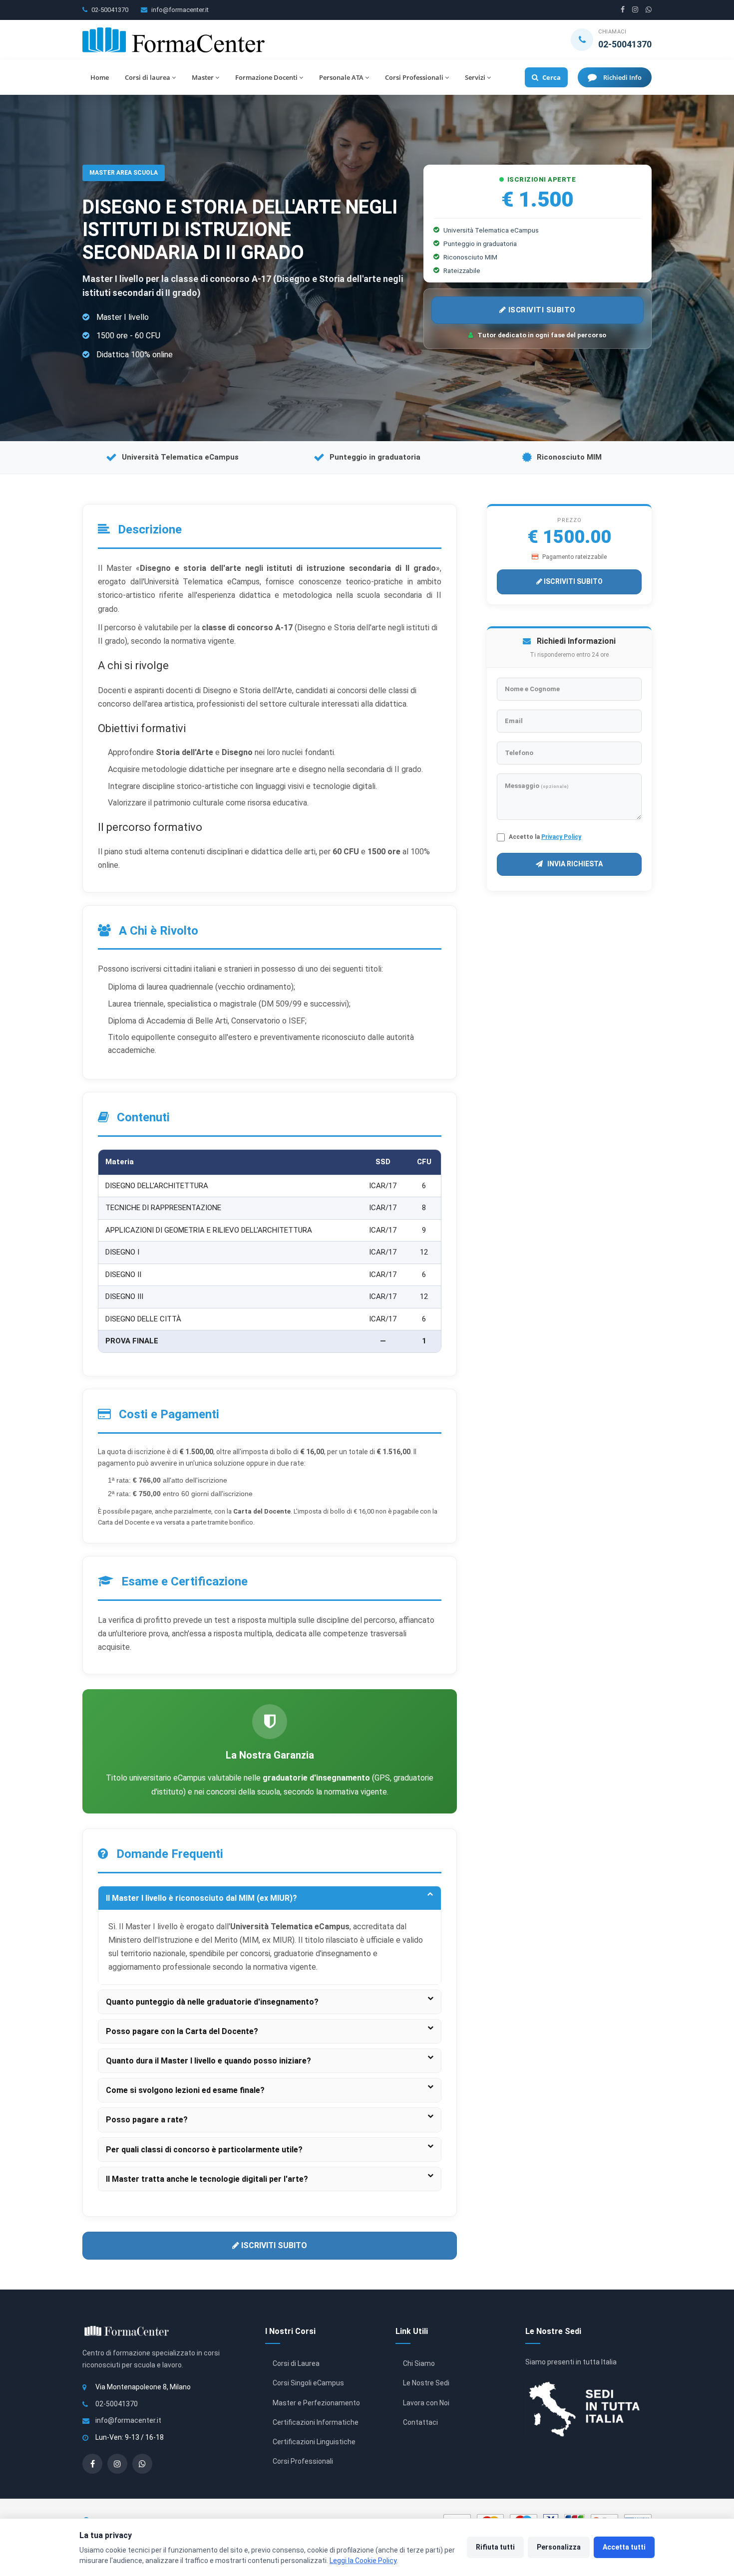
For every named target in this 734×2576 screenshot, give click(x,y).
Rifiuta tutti (495, 2547)
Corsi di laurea (148, 77)
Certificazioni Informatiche (316, 2422)
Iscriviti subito (541, 310)
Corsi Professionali (414, 77)
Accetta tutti (624, 2547)
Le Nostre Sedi (426, 2383)
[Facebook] (623, 10)
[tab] (270, 1898)
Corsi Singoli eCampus (308, 2383)
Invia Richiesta (574, 864)
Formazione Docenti (266, 77)
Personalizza (559, 2547)
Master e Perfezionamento (316, 2403)
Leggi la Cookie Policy (363, 2561)
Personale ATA (341, 77)
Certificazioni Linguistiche (314, 2442)
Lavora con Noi (426, 2403)
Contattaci (420, 2422)
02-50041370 (110, 10)
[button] (270, 1898)
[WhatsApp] (649, 10)
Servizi (475, 77)
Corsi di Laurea (296, 2363)
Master (203, 77)
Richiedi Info (622, 77)
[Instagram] (635, 10)
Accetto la (545, 837)
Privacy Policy (561, 837)
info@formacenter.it (180, 10)
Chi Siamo (419, 2363)
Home (100, 77)
